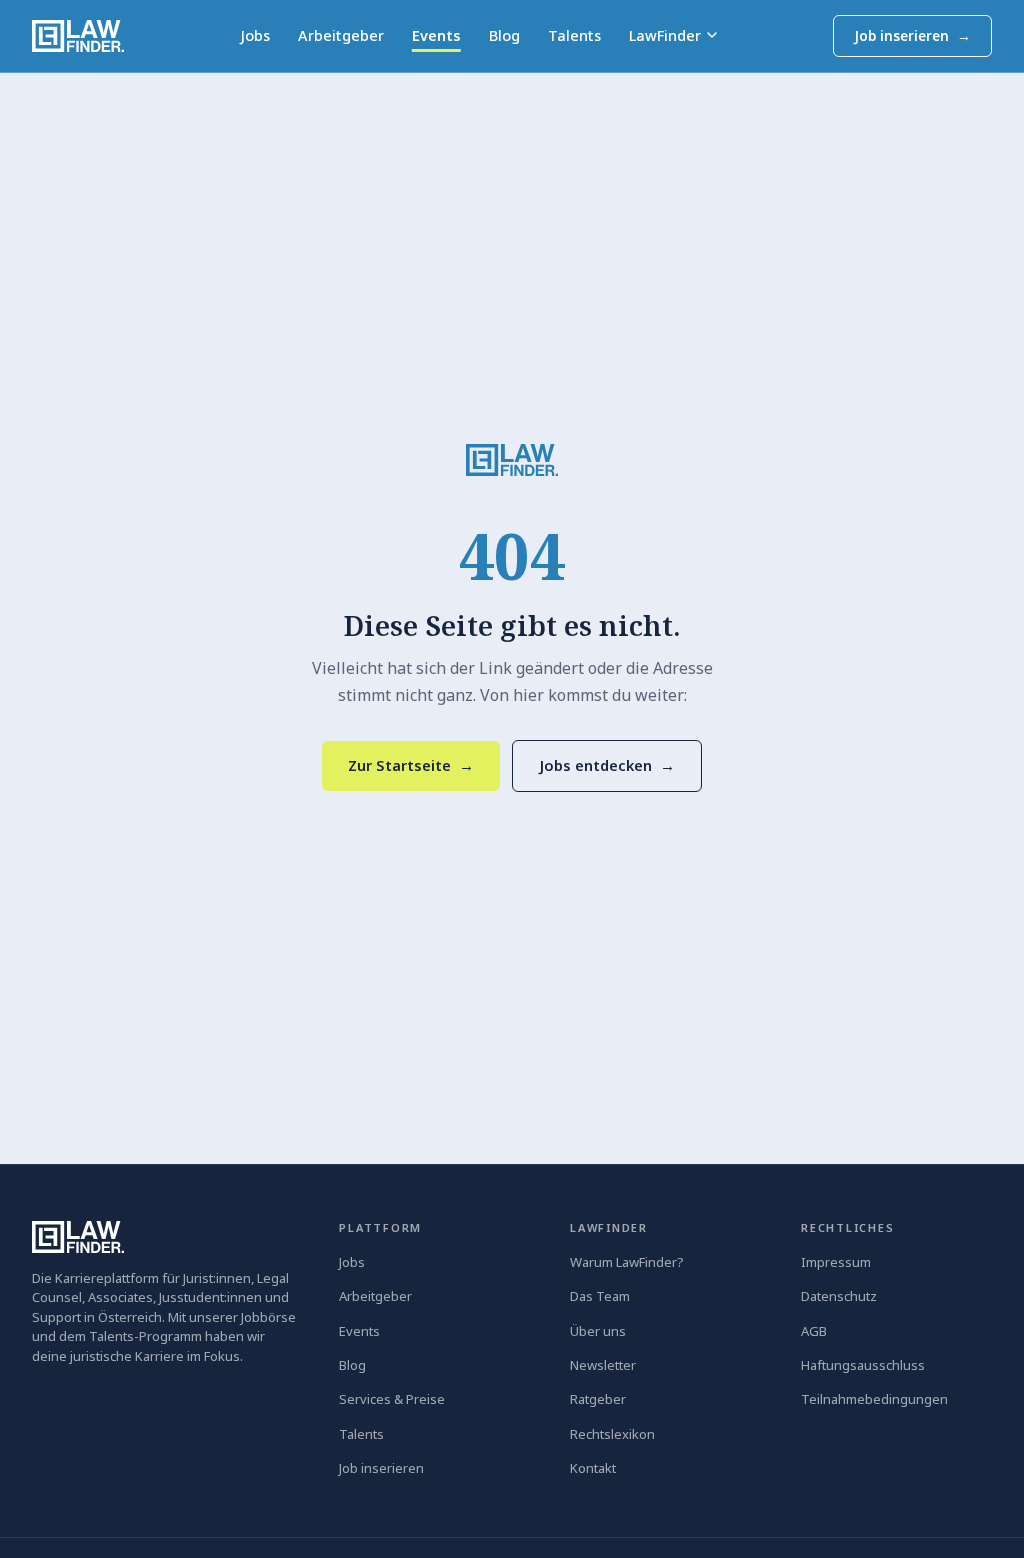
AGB (814, 1331)
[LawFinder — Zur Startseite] (512, 460)
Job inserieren (912, 36)
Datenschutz (839, 1296)
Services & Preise (392, 1399)
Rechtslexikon (612, 1434)
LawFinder (665, 35)
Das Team (600, 1296)
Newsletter (603, 1365)
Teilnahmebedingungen (874, 1399)
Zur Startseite (411, 765)
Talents (574, 35)
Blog (504, 35)
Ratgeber (598, 1399)
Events (436, 35)
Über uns (598, 1331)
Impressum (836, 1262)
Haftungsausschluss (863, 1365)
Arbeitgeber (341, 35)
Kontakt (593, 1468)
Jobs (255, 35)
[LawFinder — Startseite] (78, 36)
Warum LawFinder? (627, 1262)
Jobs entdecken (607, 765)
